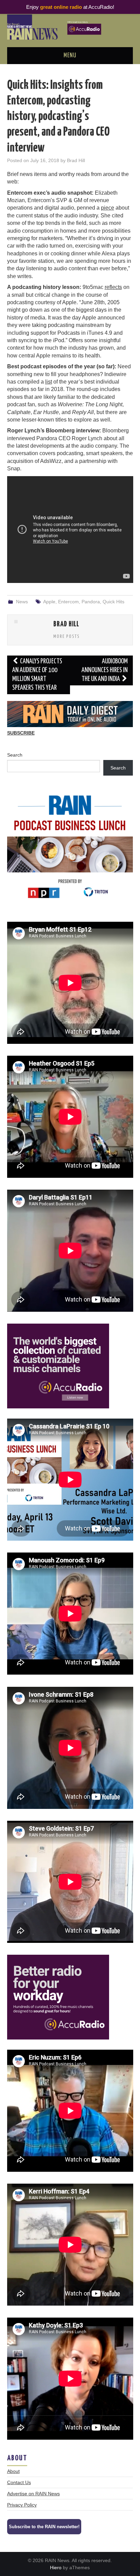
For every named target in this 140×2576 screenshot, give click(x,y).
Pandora (91, 602)
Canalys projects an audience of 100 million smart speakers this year (37, 675)
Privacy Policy (22, 2505)
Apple (49, 602)
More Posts (67, 637)
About (13, 2471)
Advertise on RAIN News (33, 2494)
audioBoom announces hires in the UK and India (105, 670)
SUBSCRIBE (21, 733)
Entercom (68, 602)
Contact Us (19, 2482)
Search (15, 755)
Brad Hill (76, 160)
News (22, 602)
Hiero (56, 2568)
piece (108, 208)
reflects (113, 287)
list (49, 382)
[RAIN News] (70, 27)
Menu (70, 56)
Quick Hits (113, 602)
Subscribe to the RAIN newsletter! (44, 2527)
